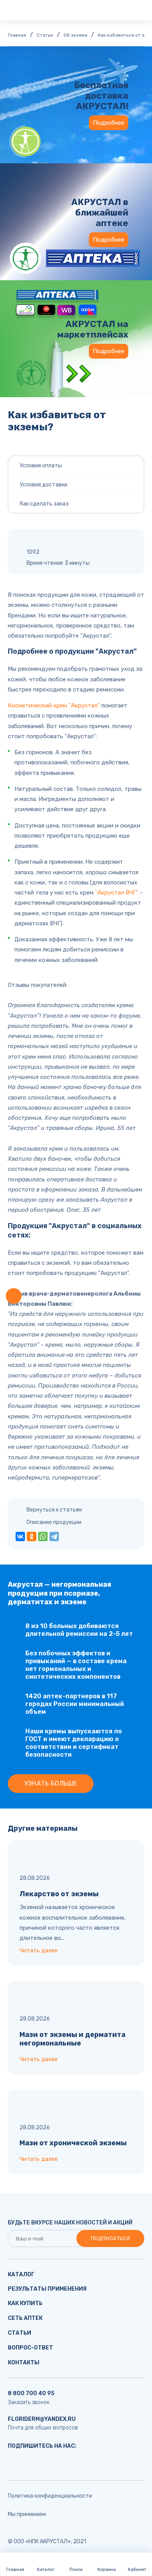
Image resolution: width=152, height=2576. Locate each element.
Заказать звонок (29, 2402)
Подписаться (110, 2238)
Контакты (24, 2363)
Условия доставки (44, 485)
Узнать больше (50, 1783)
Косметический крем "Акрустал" (54, 705)
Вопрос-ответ (30, 2348)
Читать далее (39, 1950)
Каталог (21, 2275)
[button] (14, 1296)
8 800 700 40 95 (31, 2393)
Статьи (19, 2333)
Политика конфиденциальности (50, 2496)
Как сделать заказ (44, 504)
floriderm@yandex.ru (42, 2419)
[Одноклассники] (32, 1536)
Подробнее (109, 123)
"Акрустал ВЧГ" (117, 893)
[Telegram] (54, 1536)
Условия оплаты (41, 466)
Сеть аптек (25, 2318)
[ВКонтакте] (20, 1536)
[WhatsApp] (43, 1536)
